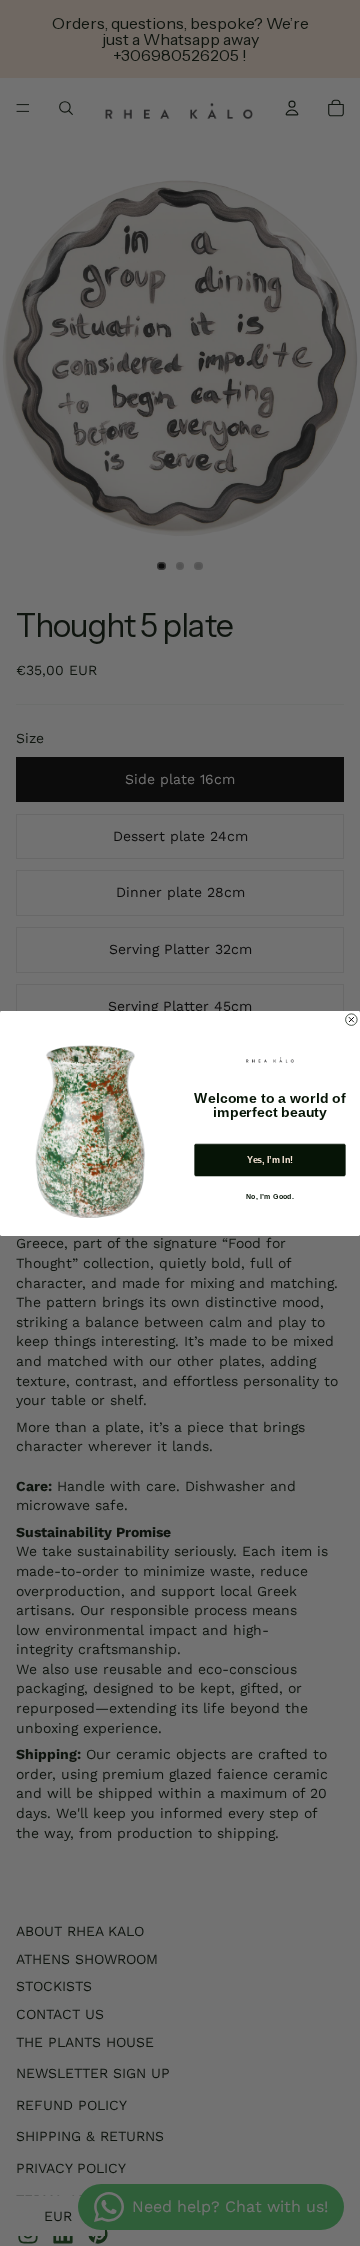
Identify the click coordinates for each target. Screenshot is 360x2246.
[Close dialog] (352, 1019)
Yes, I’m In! (270, 1160)
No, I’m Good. (270, 1196)
